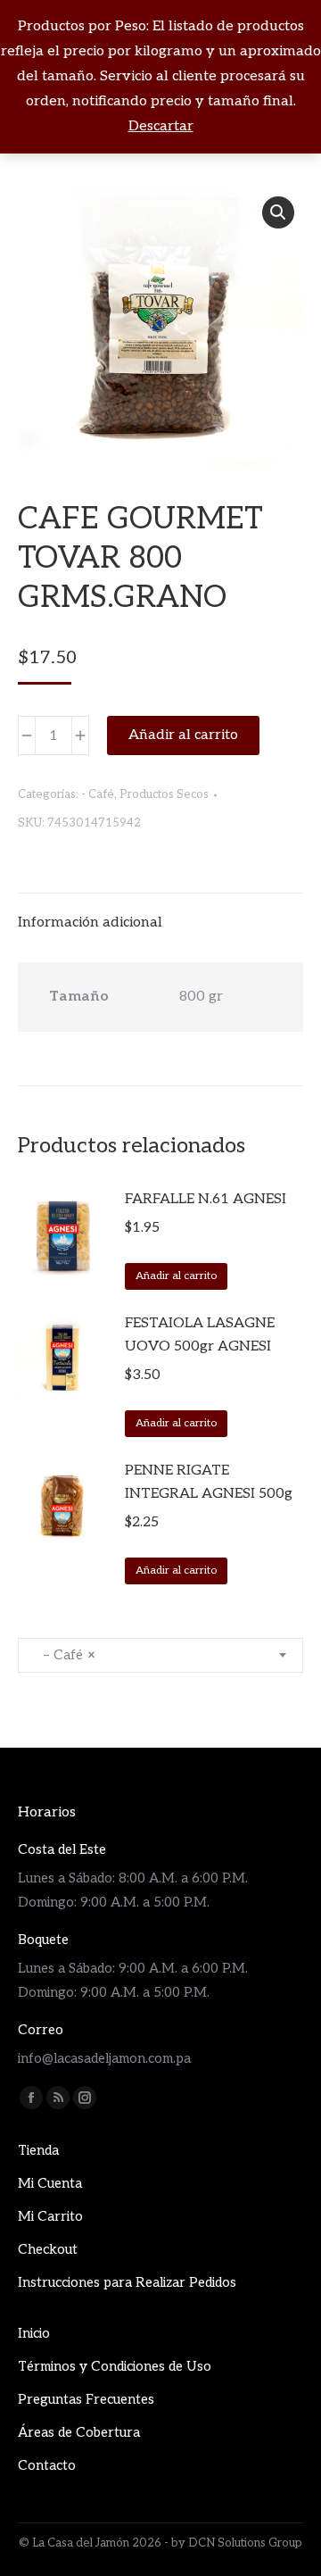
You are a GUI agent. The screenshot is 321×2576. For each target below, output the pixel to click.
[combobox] (160, 1655)
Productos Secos (164, 794)
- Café (98, 794)
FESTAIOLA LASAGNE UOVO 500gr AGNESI (200, 1335)
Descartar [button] (161, 126)
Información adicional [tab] (90, 922)
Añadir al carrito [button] (176, 1276)
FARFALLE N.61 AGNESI (206, 1199)
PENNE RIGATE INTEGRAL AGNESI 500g (209, 1482)
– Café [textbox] (64, 1655)
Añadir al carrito (183, 735)
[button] (278, 212)
